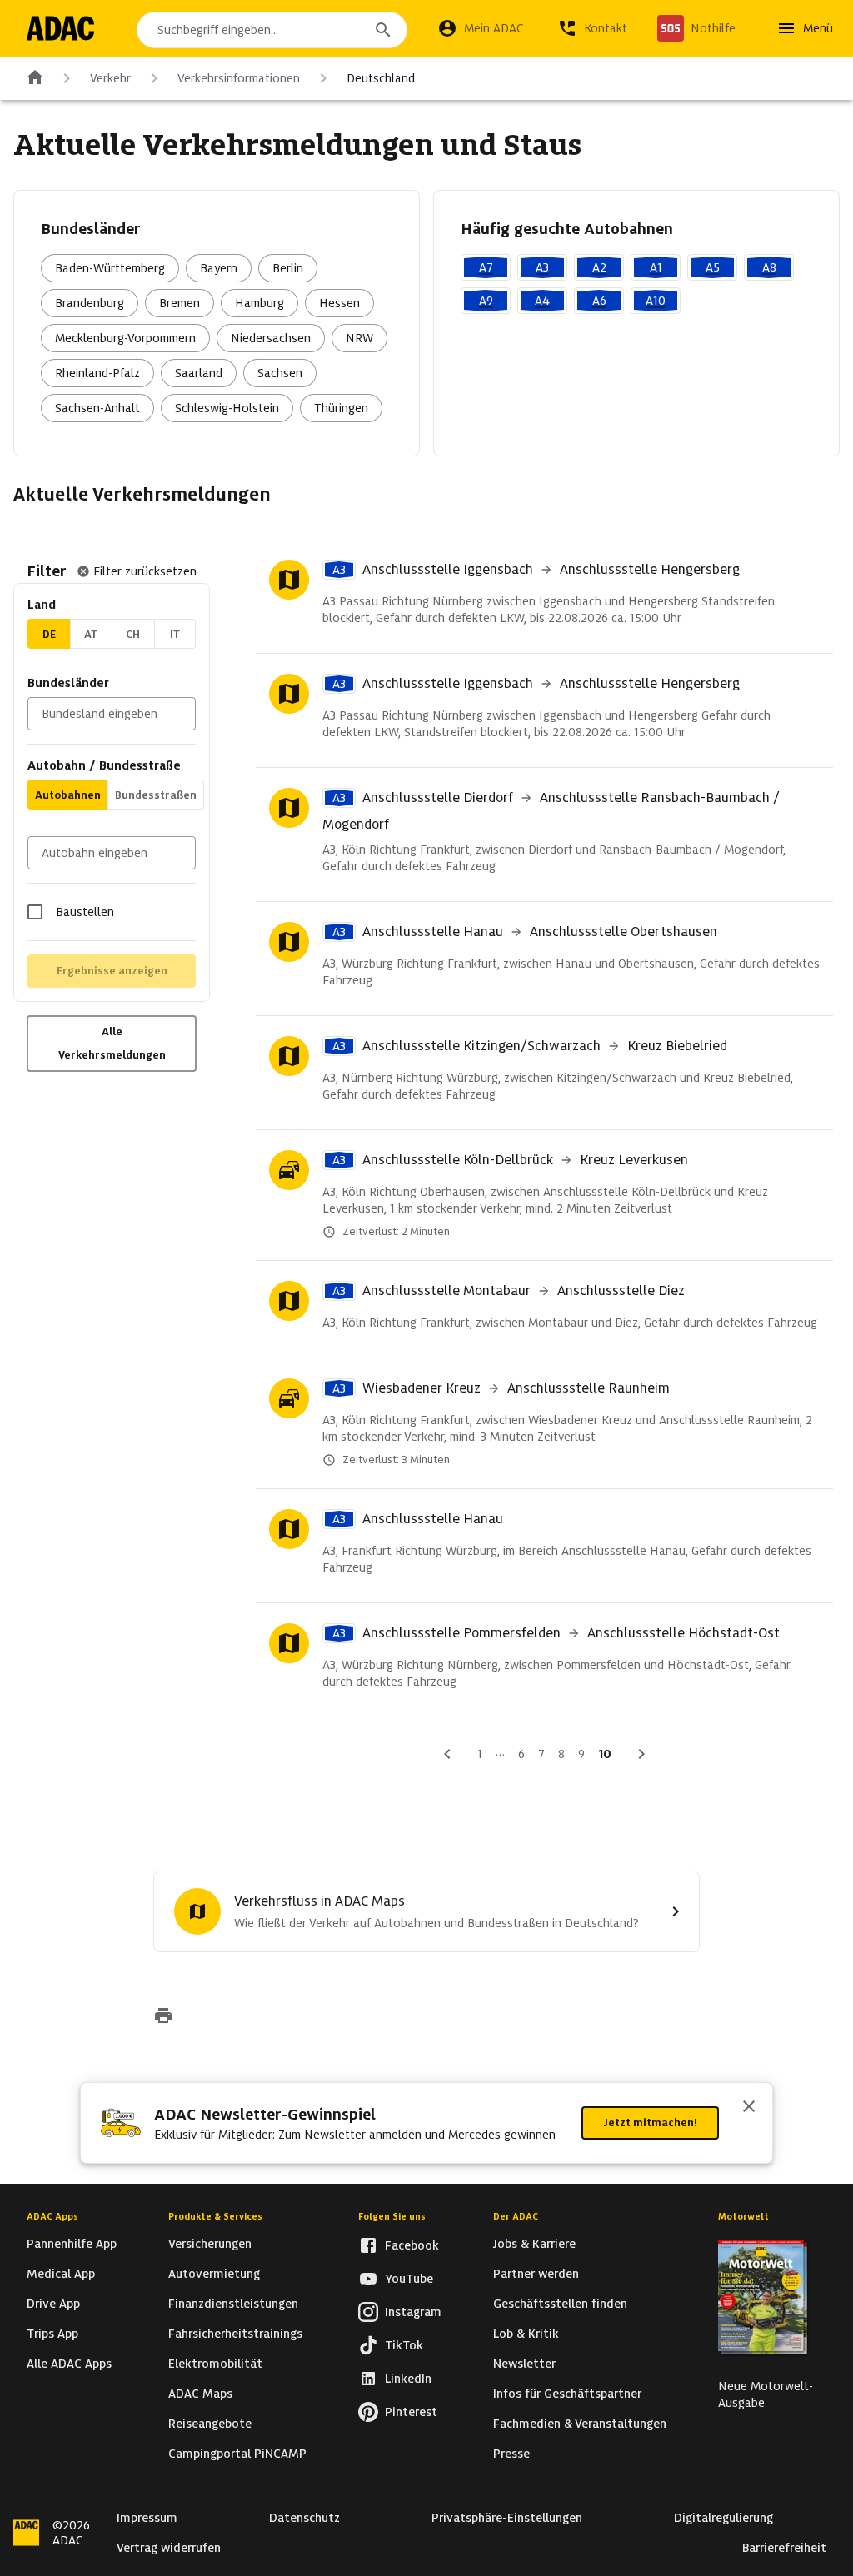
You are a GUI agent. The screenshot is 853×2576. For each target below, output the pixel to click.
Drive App (53, 2304)
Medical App (61, 2274)
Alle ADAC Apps (69, 2364)
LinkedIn (408, 2379)
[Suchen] (383, 30)
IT (175, 634)
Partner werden (536, 2274)
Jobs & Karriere (534, 2244)
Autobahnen (68, 795)
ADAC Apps (52, 2216)
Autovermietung (214, 2274)
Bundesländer (68, 683)
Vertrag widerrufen (169, 2548)
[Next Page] (641, 1754)
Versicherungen (210, 2244)
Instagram (413, 2312)
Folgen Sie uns (392, 2216)
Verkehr (110, 78)
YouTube (409, 2279)
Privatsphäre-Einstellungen (507, 2518)
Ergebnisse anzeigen (112, 971)
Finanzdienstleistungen (233, 2304)
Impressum (147, 2518)
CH (133, 634)
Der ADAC (516, 2216)
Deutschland (381, 78)
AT (91, 634)
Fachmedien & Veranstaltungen (580, 2424)
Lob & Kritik (526, 2334)
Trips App (52, 2334)
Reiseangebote (210, 2424)
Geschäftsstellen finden (560, 2304)
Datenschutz (304, 2518)
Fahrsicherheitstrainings (235, 2334)
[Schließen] (749, 2108)
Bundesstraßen (156, 795)
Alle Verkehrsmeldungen (112, 1043)
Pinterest (411, 2412)
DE (49, 634)
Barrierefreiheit (784, 2548)
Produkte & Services (215, 2216)
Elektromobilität (215, 2364)
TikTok (404, 2345)
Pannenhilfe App (72, 2244)
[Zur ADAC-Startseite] (60, 28)
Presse (511, 2454)
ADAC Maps (200, 2394)
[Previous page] (447, 1754)
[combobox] (272, 30)
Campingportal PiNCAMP (237, 2454)
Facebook (412, 2245)
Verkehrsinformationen (239, 78)
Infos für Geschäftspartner (567, 2394)
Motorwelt (743, 2216)
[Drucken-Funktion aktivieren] (163, 2017)
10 (605, 1754)
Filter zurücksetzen (145, 571)
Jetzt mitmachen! (650, 2123)
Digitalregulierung (723, 2518)
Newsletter (524, 2364)
